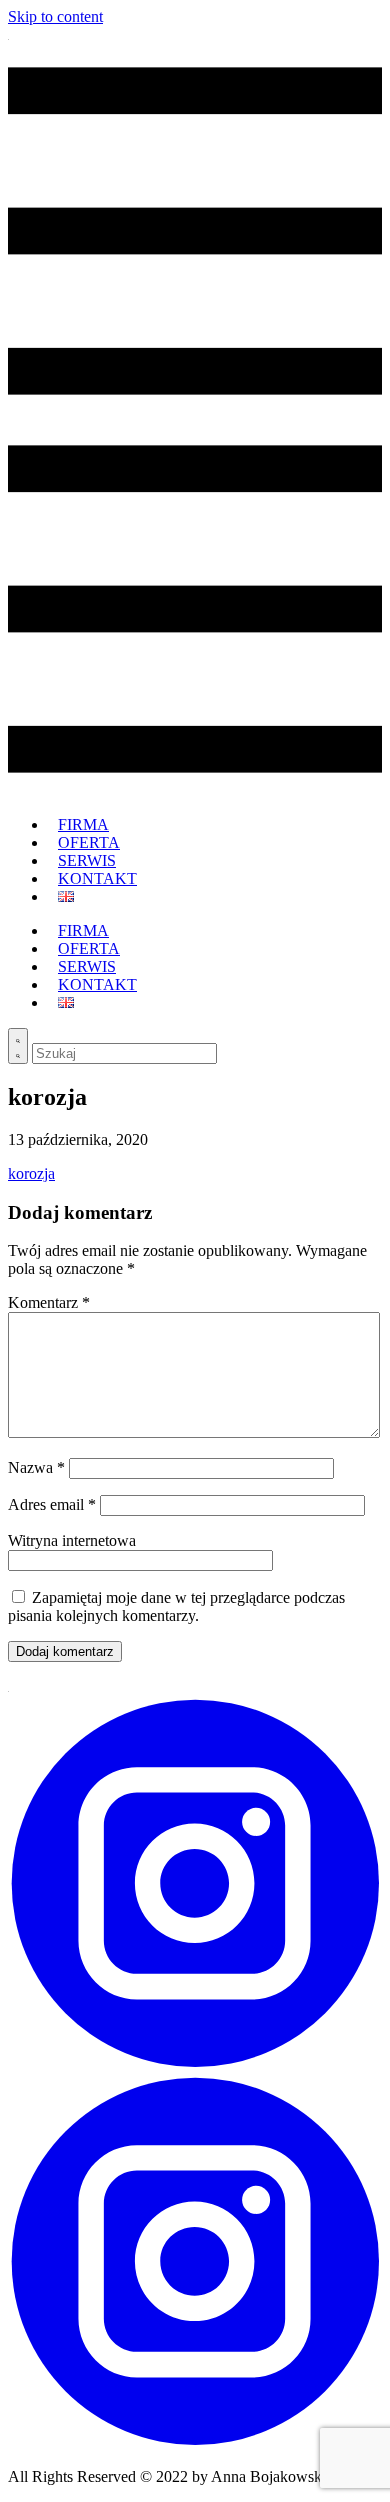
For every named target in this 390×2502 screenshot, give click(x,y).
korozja (31, 1173)
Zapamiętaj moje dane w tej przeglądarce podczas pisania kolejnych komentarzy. (176, 1606)
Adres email (52, 1504)
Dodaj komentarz (65, 1651)
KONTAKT (97, 878)
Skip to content (55, 16)
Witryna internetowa (72, 1540)
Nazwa (36, 1467)
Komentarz (49, 1302)
